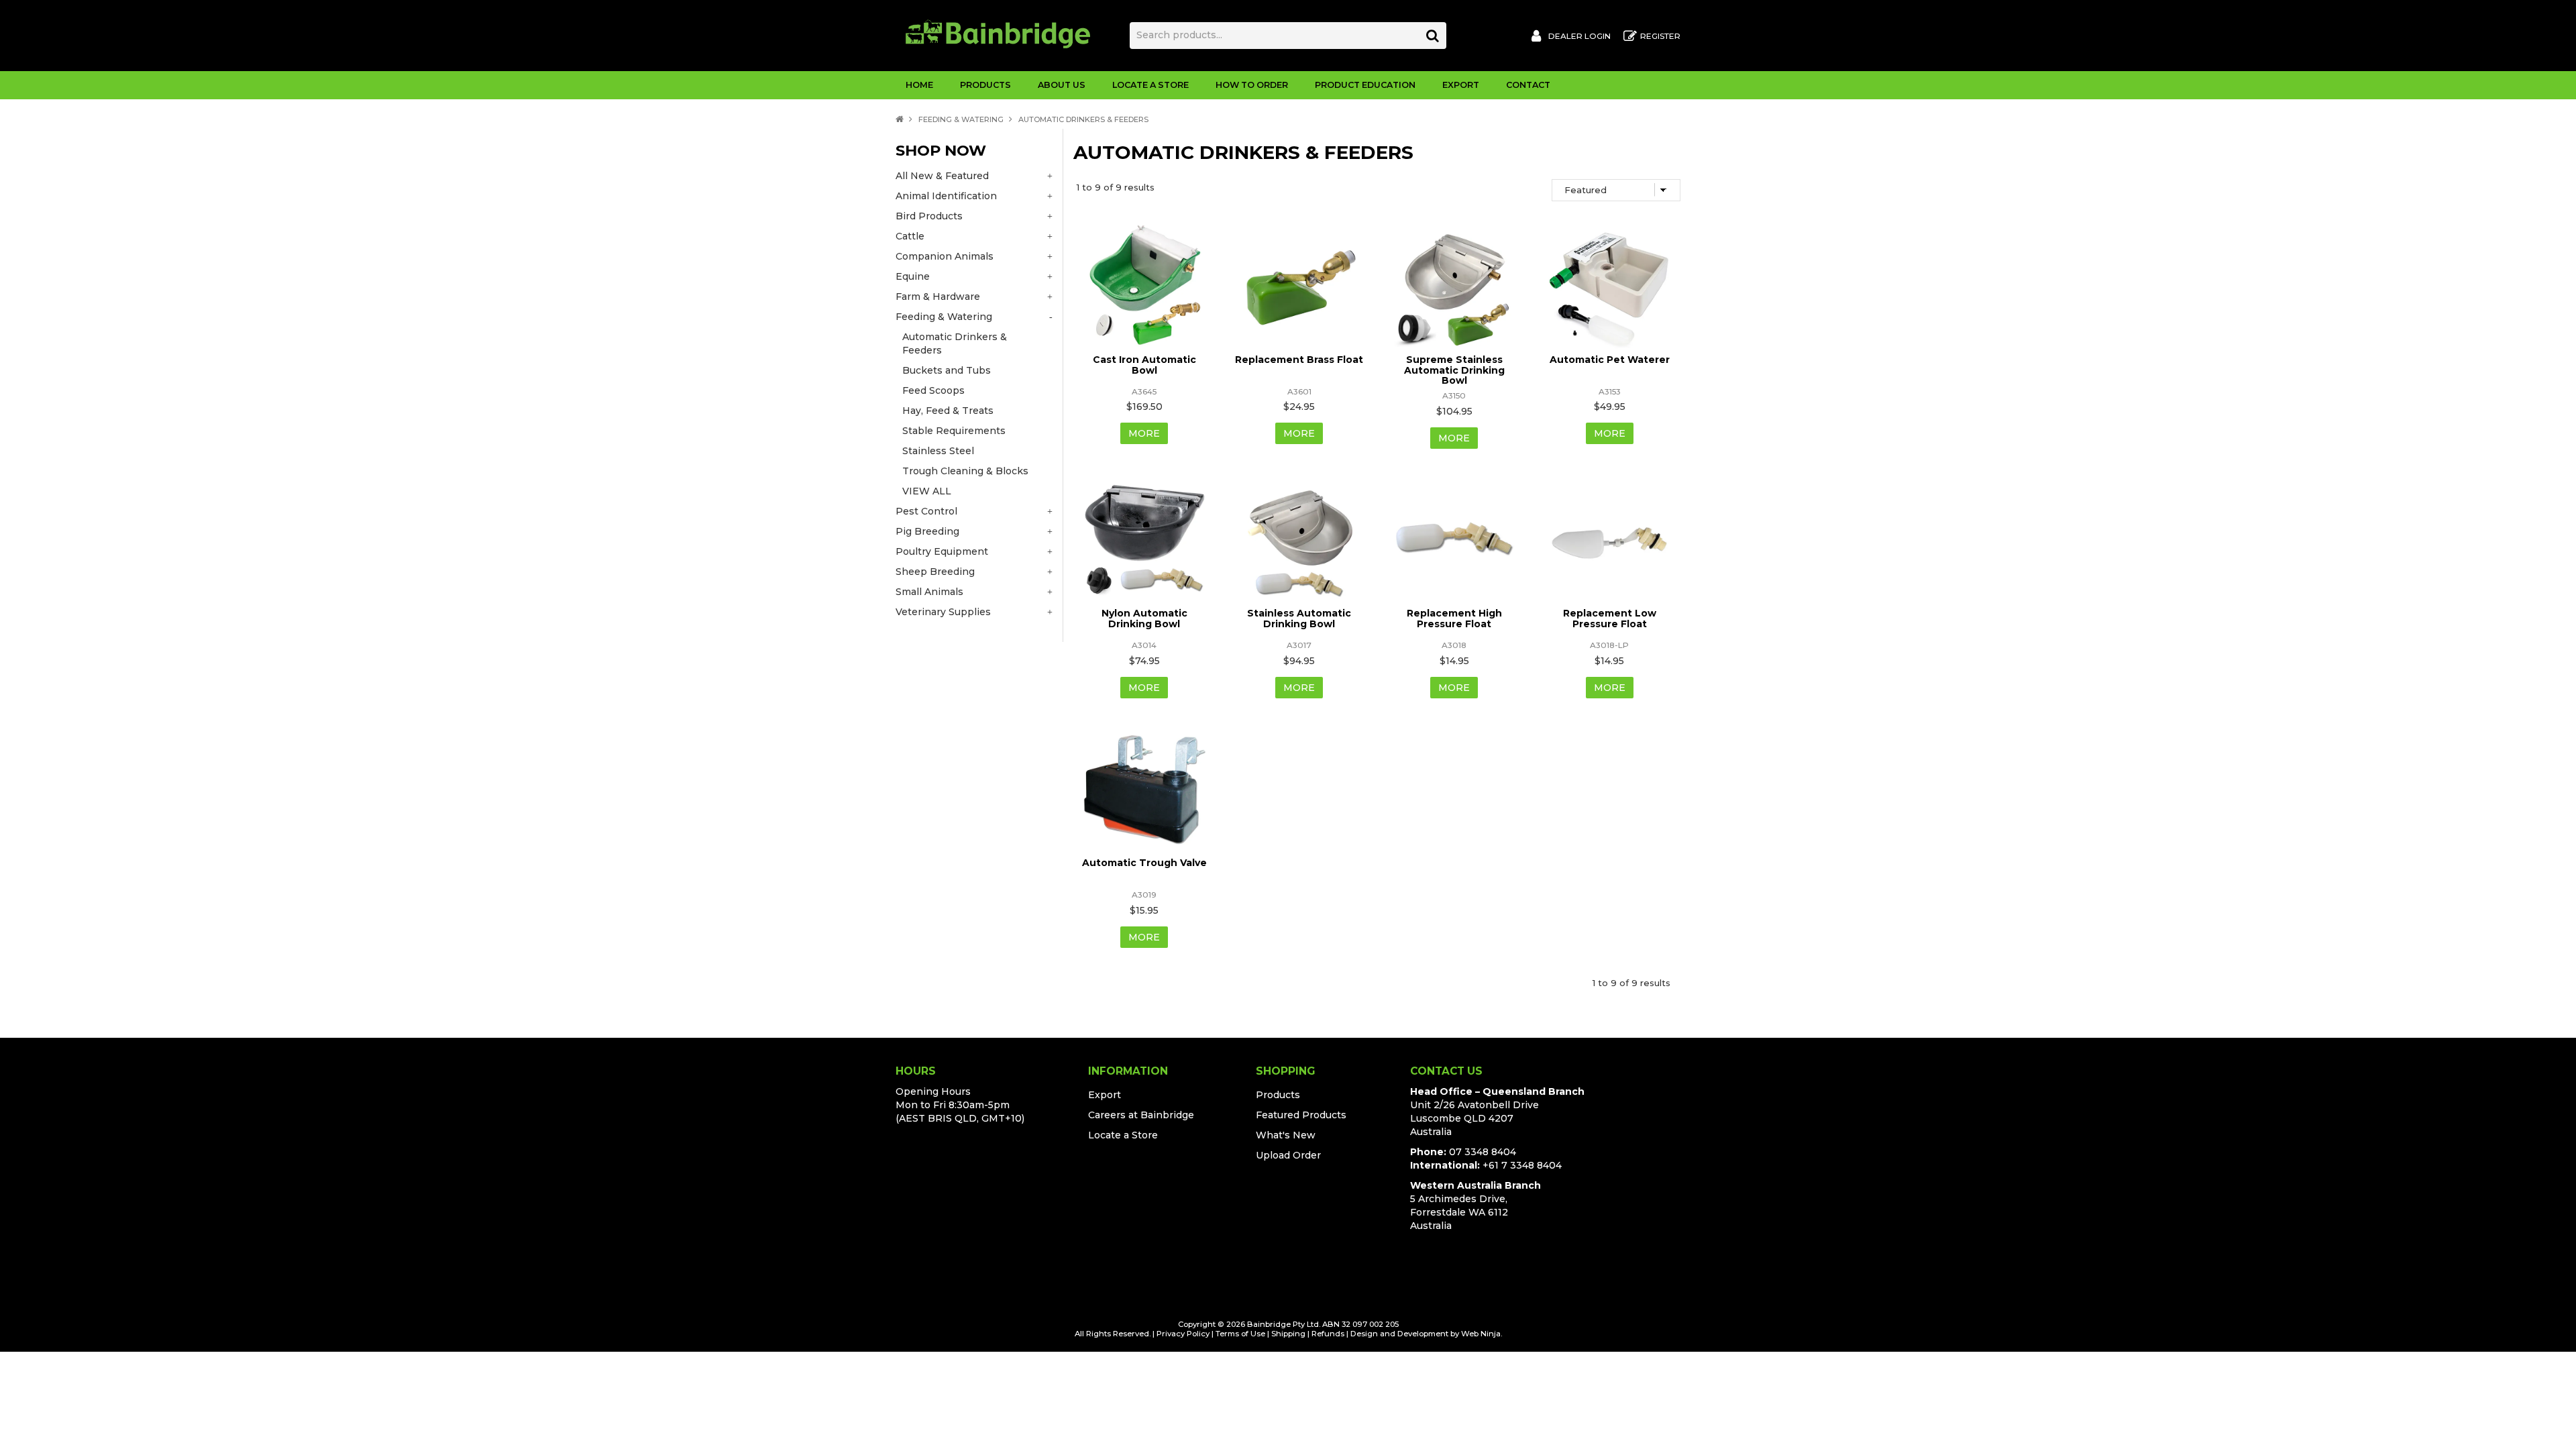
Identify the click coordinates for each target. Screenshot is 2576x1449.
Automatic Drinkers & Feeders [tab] (955, 343)
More (1144, 433)
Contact (1528, 85)
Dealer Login (1579, 36)
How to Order (1252, 85)
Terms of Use (1240, 1334)
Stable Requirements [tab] (954, 431)
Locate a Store (1150, 85)
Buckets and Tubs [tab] (947, 370)
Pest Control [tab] (926, 511)
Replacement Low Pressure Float (1610, 618)
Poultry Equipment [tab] (942, 551)
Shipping (1288, 1334)
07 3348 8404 (1483, 1152)
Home (919, 85)
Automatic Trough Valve (1144, 863)
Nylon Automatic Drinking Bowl (1144, 618)
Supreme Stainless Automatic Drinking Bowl (1454, 370)
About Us (1062, 85)
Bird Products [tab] (929, 216)
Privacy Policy (1183, 1334)
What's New (1286, 1135)
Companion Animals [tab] (945, 256)
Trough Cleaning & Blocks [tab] (965, 471)
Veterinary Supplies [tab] (943, 612)
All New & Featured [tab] (942, 176)
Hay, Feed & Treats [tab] (948, 411)
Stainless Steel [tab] (938, 451)
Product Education (1365, 85)
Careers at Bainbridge (1141, 1115)
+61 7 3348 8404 (1522, 1165)
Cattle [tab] (910, 236)
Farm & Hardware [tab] (938, 297)
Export (1461, 85)
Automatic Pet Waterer (1610, 360)
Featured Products (1301, 1115)
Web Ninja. (1482, 1334)
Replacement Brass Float (1299, 360)
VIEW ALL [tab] (927, 491)
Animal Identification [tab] (946, 196)
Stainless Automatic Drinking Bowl (1299, 618)
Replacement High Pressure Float (1454, 618)
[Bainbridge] (998, 33)
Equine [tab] (913, 276)
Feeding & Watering (961, 119)
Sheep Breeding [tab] (935, 572)
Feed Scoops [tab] (933, 390)
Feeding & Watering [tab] (944, 317)
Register (1660, 36)
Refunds (1328, 1334)
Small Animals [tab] (929, 592)
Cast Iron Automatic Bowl (1144, 365)
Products (985, 85)
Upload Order (1288, 1155)
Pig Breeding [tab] (927, 531)
